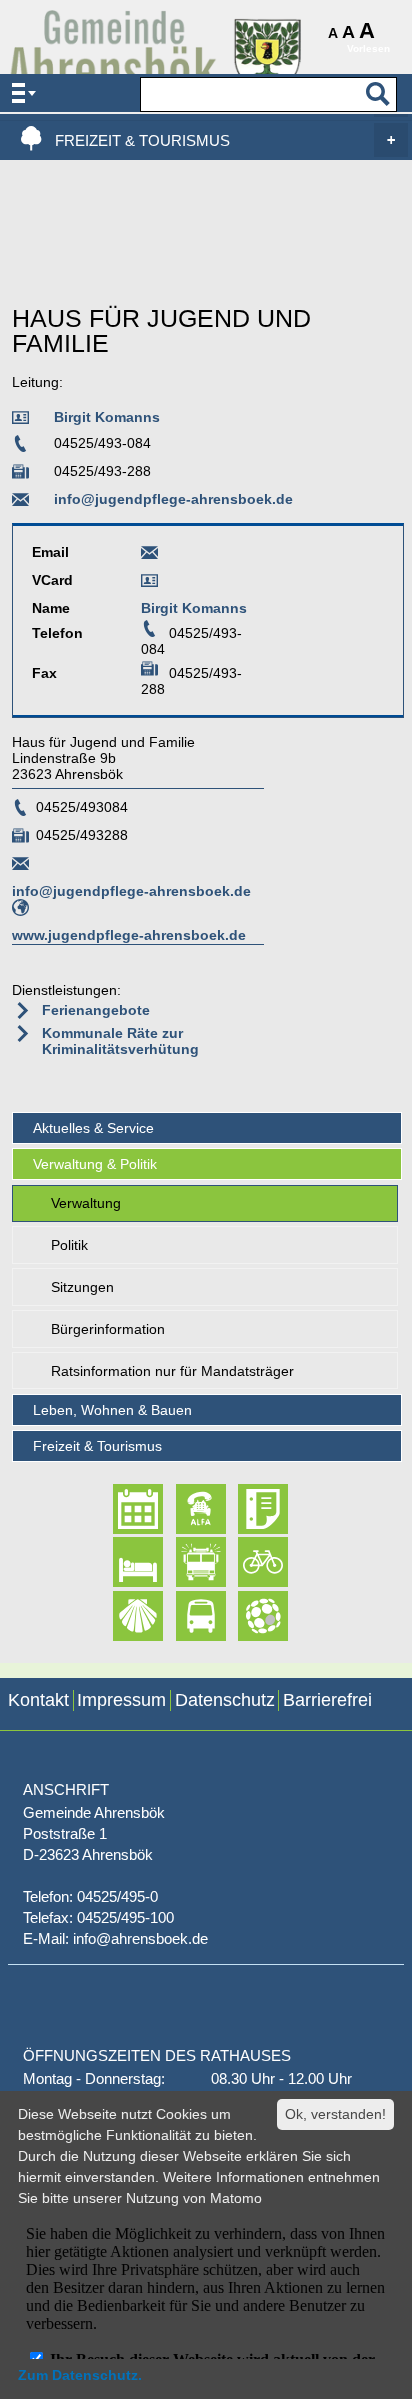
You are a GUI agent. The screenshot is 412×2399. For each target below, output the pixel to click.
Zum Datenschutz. (80, 2375)
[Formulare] (245, 1509)
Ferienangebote (96, 1010)
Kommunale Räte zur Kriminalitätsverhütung (120, 1041)
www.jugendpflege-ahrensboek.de (129, 935)
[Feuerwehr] (183, 1563)
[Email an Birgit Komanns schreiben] (149, 552)
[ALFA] (183, 1509)
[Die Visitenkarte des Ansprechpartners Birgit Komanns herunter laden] (149, 581)
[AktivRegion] (245, 1563)
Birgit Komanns (107, 417)
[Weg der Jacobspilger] (120, 1616)
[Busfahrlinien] (183, 1616)
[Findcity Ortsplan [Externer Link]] (245, 1616)
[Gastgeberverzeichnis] (120, 1563)
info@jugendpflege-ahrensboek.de (173, 499)
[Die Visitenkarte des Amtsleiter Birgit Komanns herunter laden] (24, 421)
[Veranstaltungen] (120, 1509)
